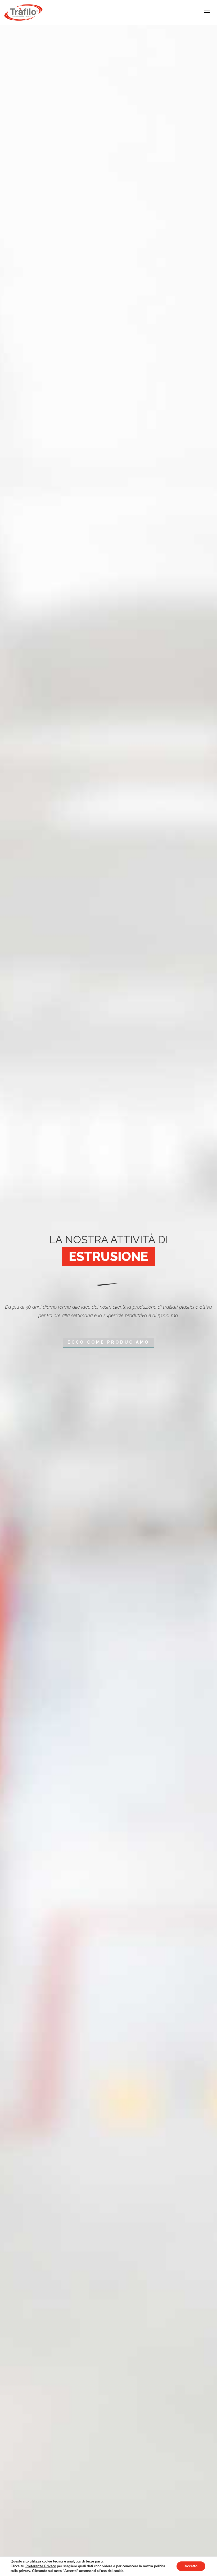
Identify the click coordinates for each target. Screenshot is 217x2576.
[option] (108, 1288)
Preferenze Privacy (41, 2566)
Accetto (191, 2566)
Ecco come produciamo (108, 1342)
